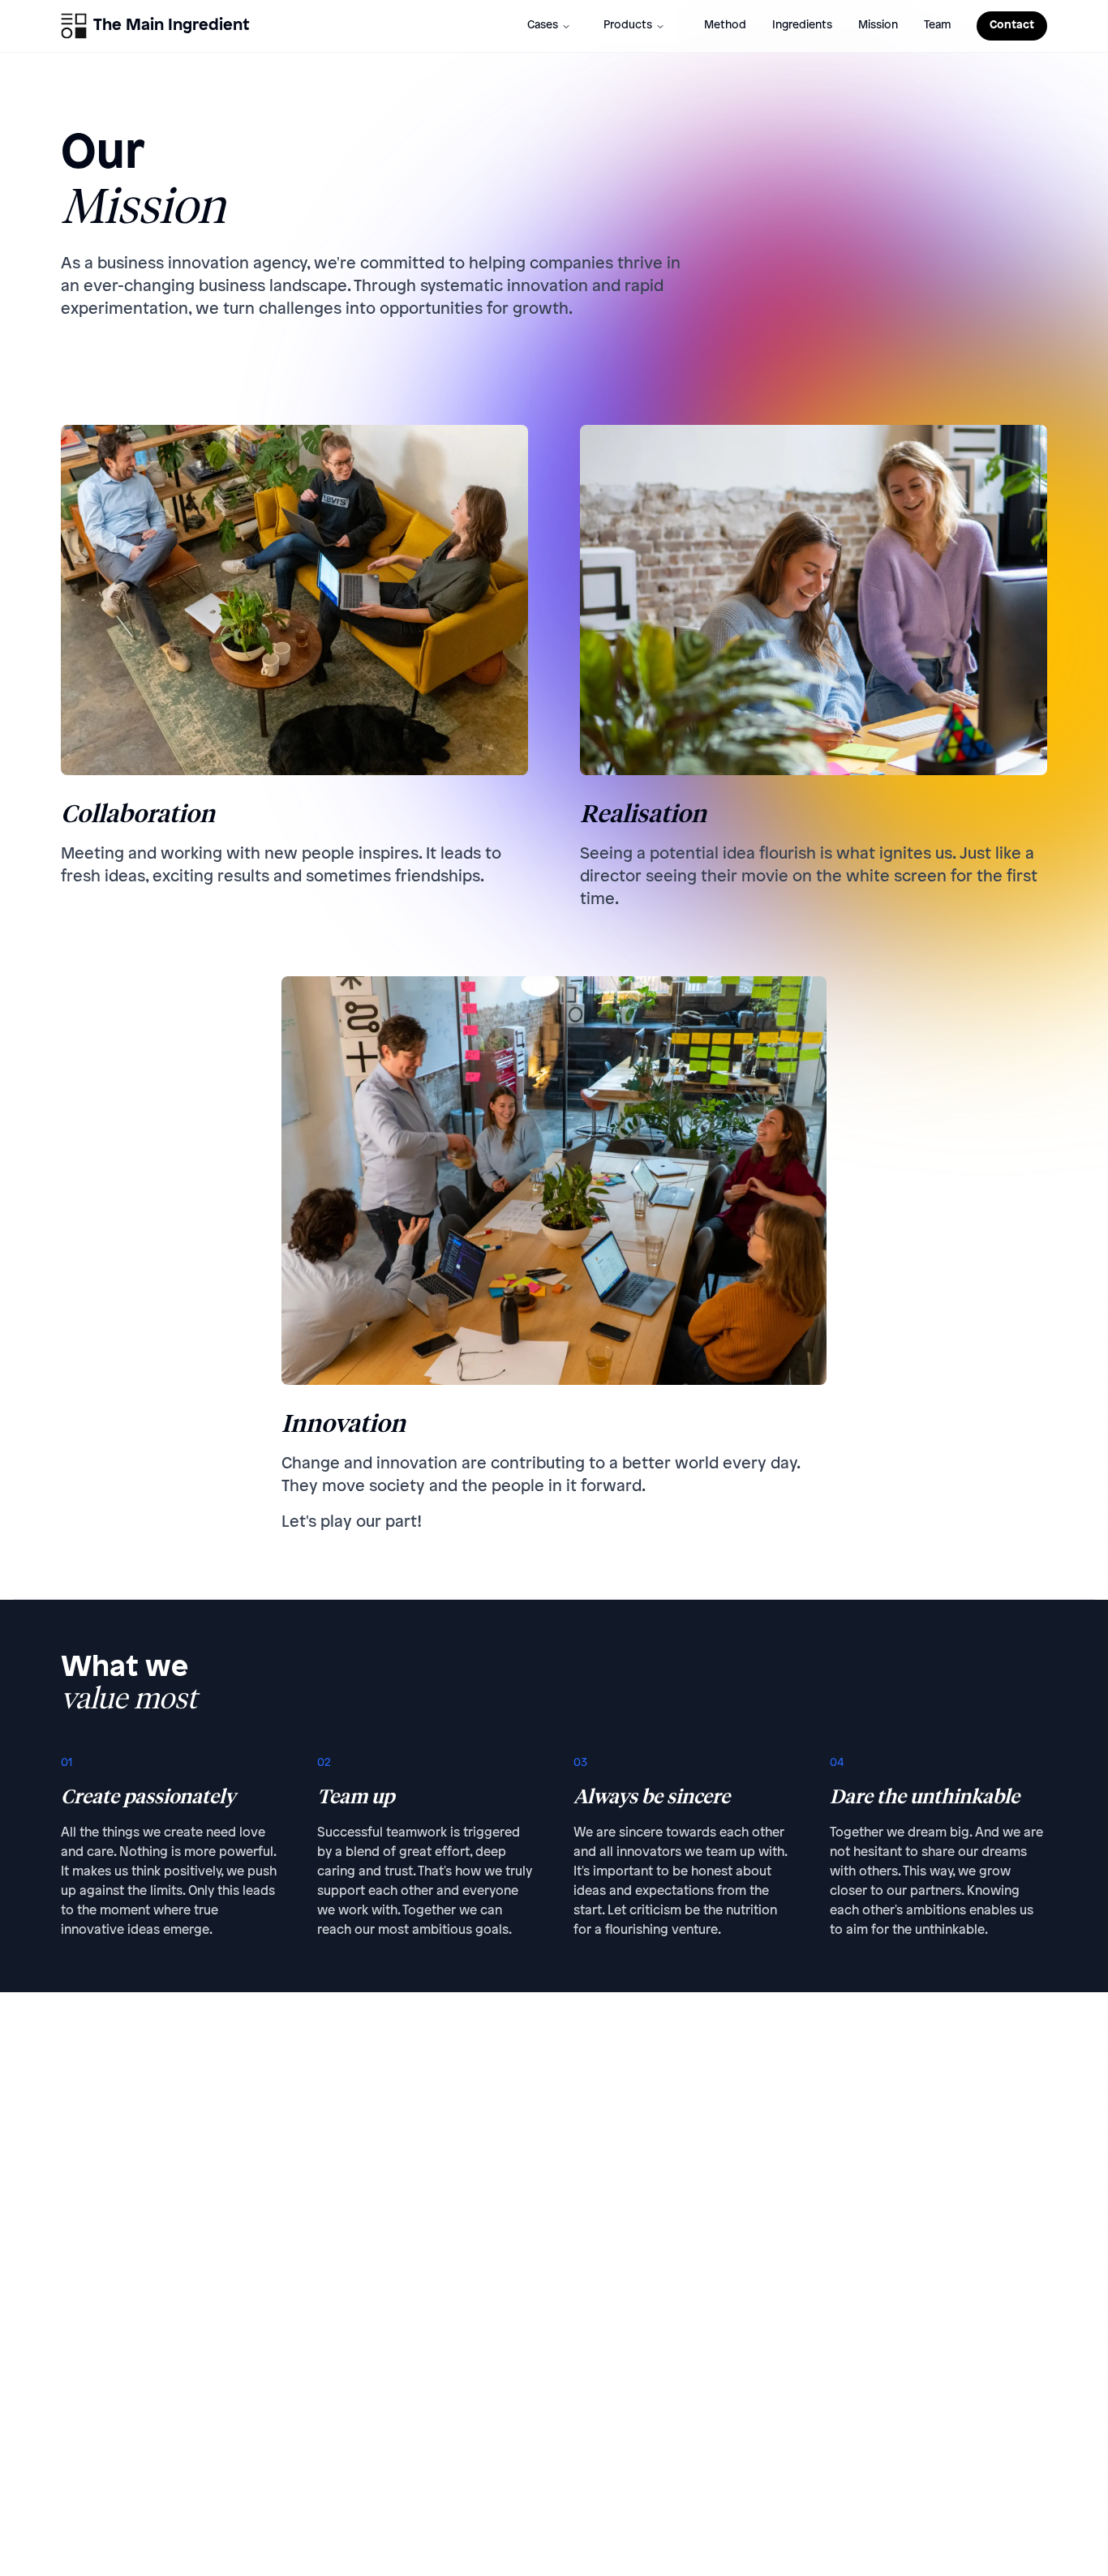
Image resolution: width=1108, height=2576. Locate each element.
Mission (878, 26)
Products (628, 26)
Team (937, 26)
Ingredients (802, 26)
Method (725, 26)
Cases (543, 26)
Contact (1012, 26)
